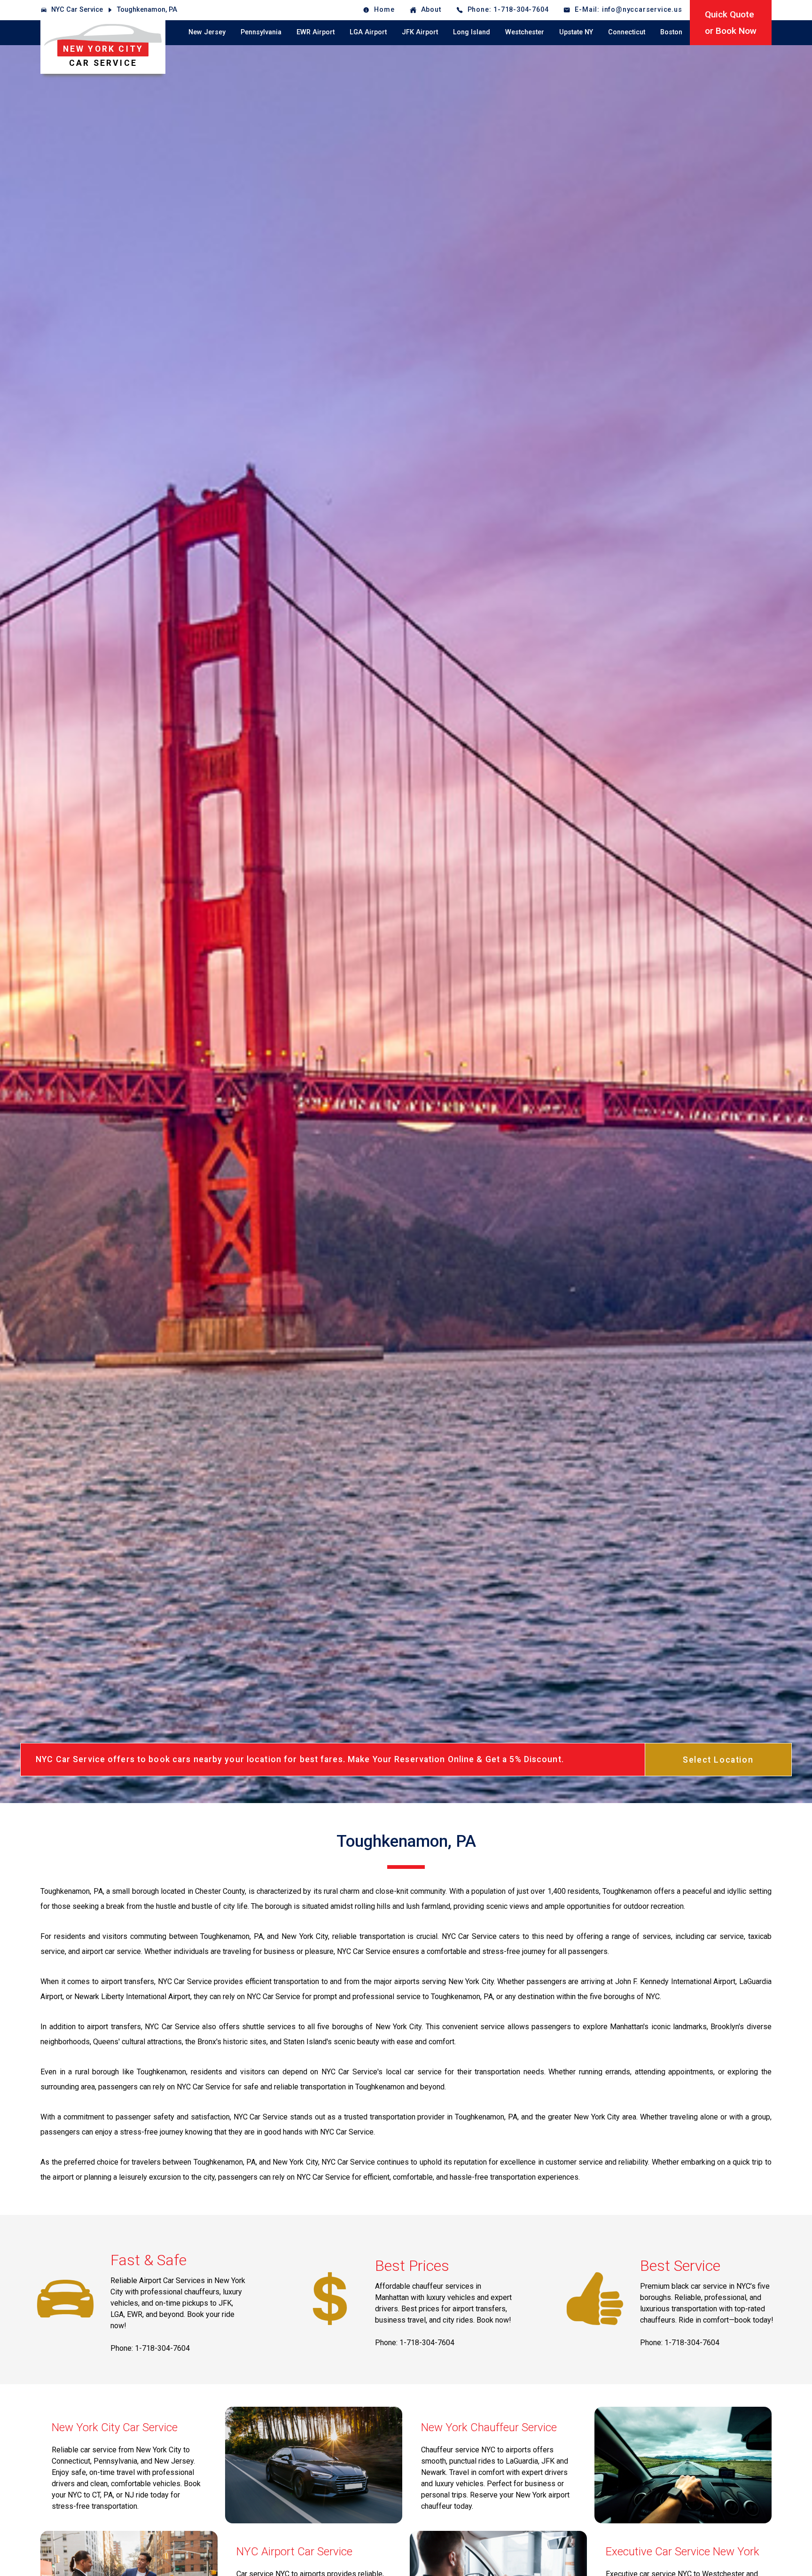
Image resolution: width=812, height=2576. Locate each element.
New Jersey (207, 32)
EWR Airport (316, 32)
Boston (671, 32)
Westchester (525, 32)
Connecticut (627, 32)
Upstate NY (576, 32)
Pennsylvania (261, 32)
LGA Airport (368, 32)
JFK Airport (420, 32)
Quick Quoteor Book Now (731, 23)
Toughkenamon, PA (147, 10)
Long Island (472, 32)
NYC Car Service (77, 10)
